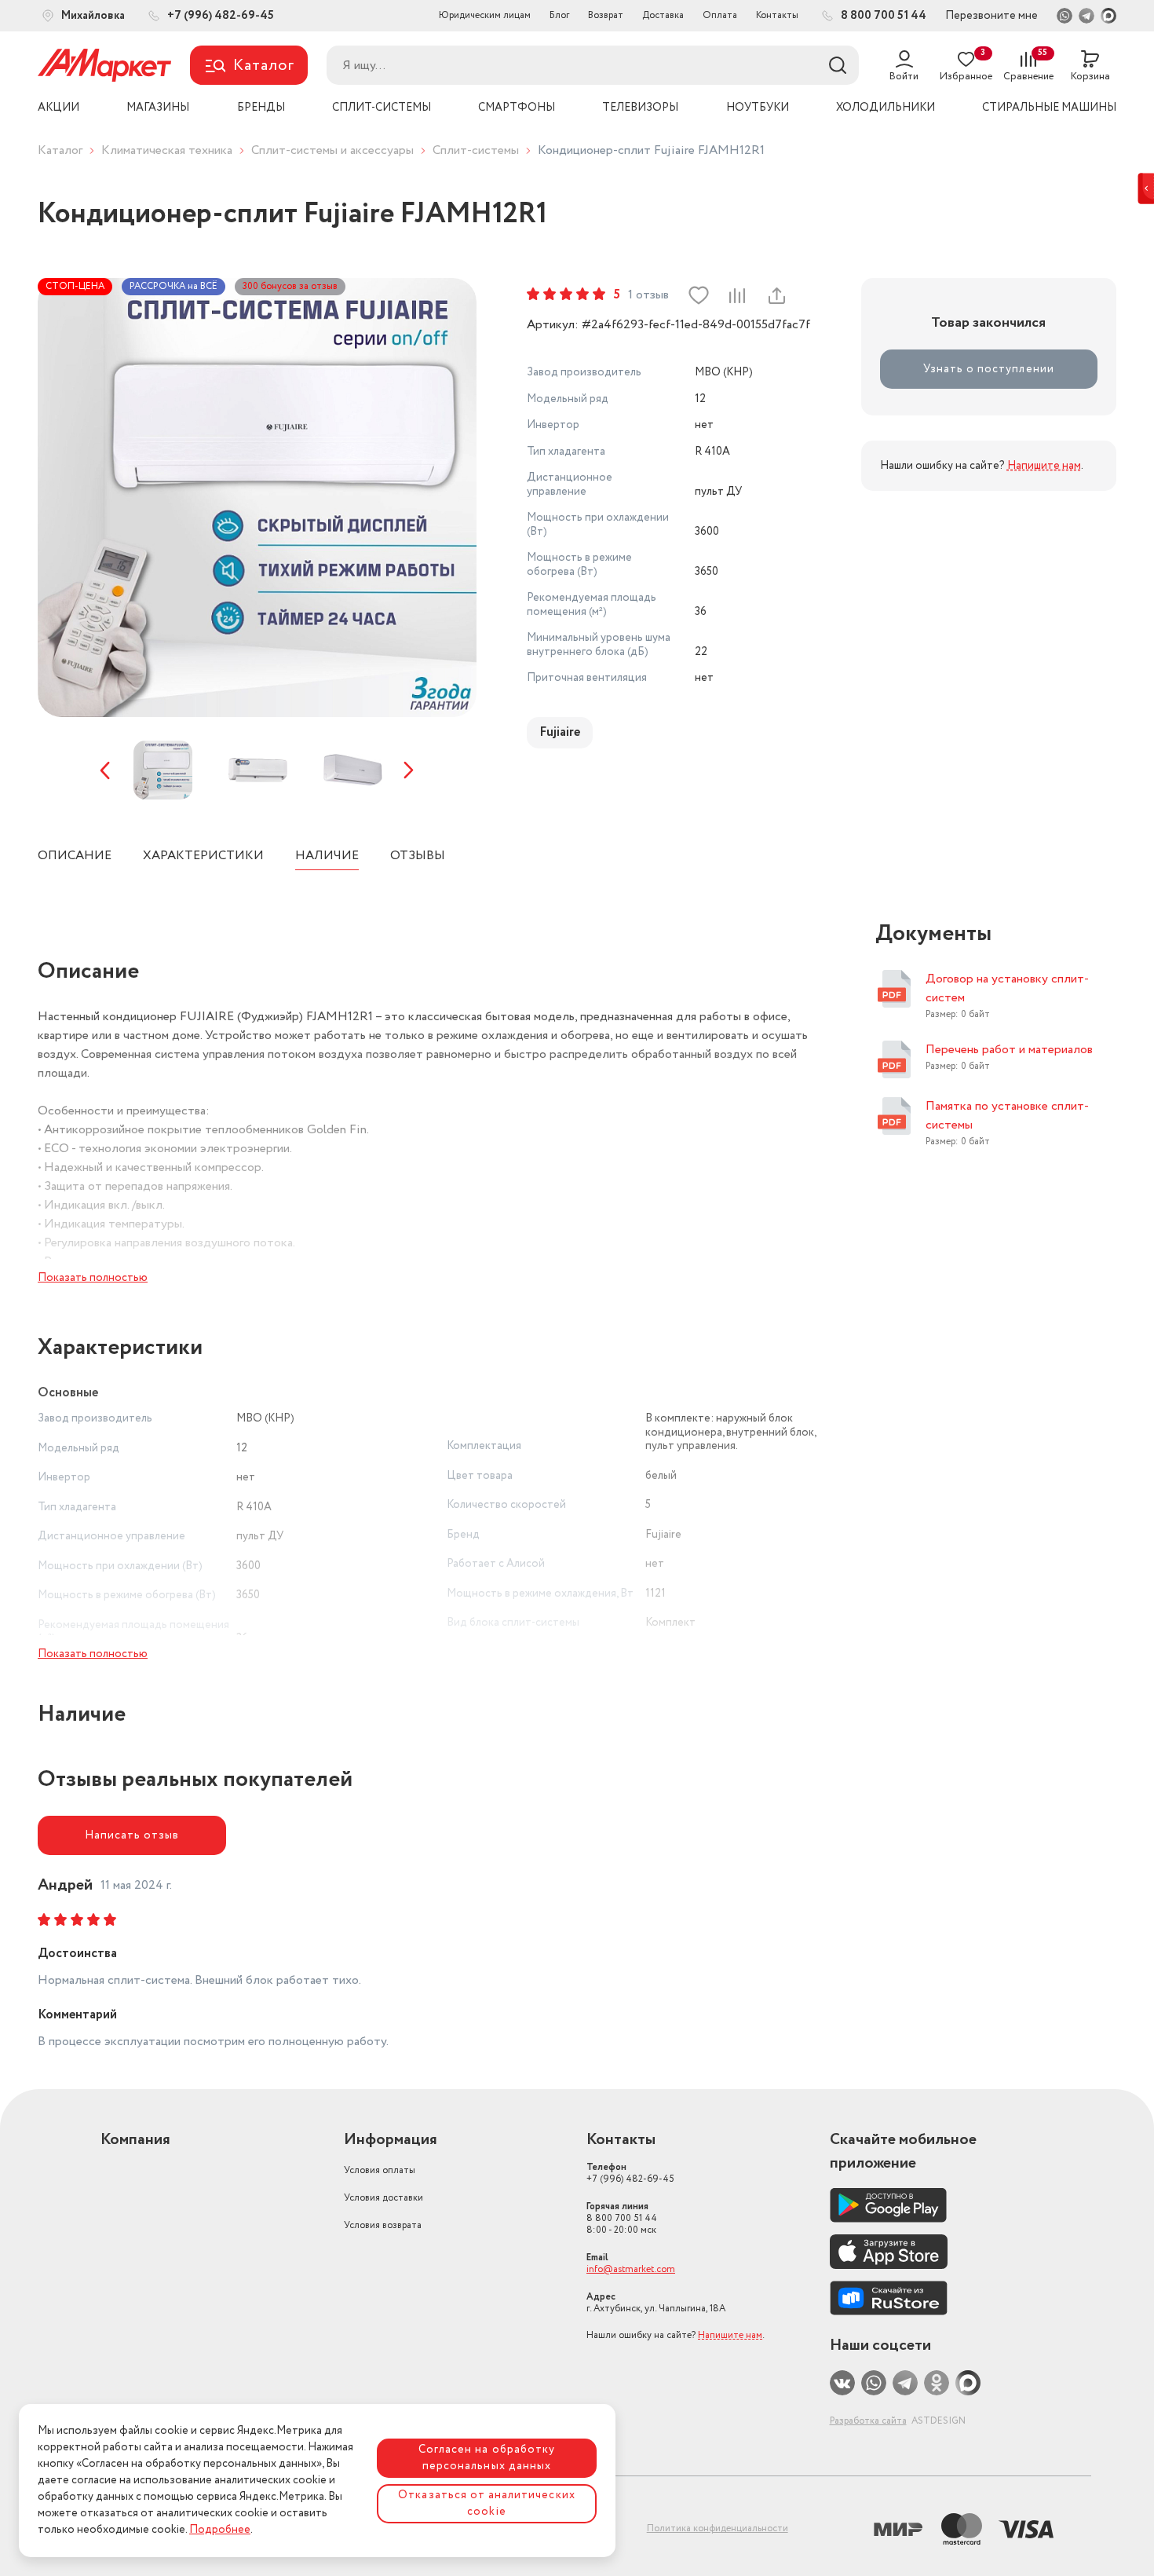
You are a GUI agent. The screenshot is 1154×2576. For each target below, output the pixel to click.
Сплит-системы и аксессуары (332, 150)
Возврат (606, 15)
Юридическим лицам (485, 15)
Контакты (777, 15)
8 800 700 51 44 (622, 2218)
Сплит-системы (476, 150)
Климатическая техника (167, 150)
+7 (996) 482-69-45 (630, 2173)
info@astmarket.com (631, 2269)
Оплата (720, 15)
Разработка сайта (868, 2421)
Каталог (60, 150)
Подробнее (220, 2530)
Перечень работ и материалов (1009, 1050)
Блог (559, 15)
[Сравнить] (737, 295)
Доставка (663, 15)
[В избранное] (699, 295)
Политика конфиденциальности (718, 2528)
